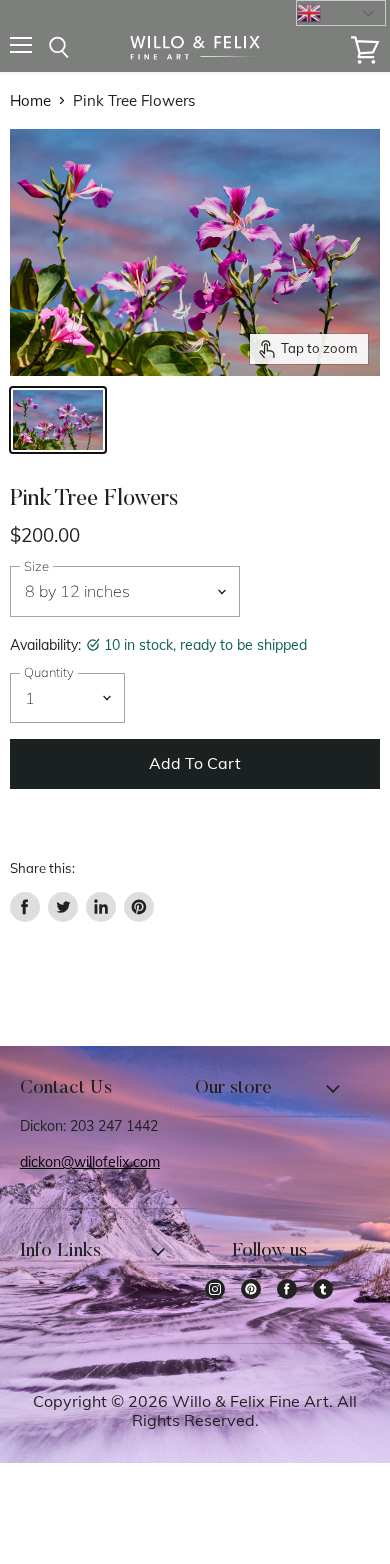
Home (30, 100)
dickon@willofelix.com (90, 1162)
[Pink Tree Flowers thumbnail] (58, 420)
